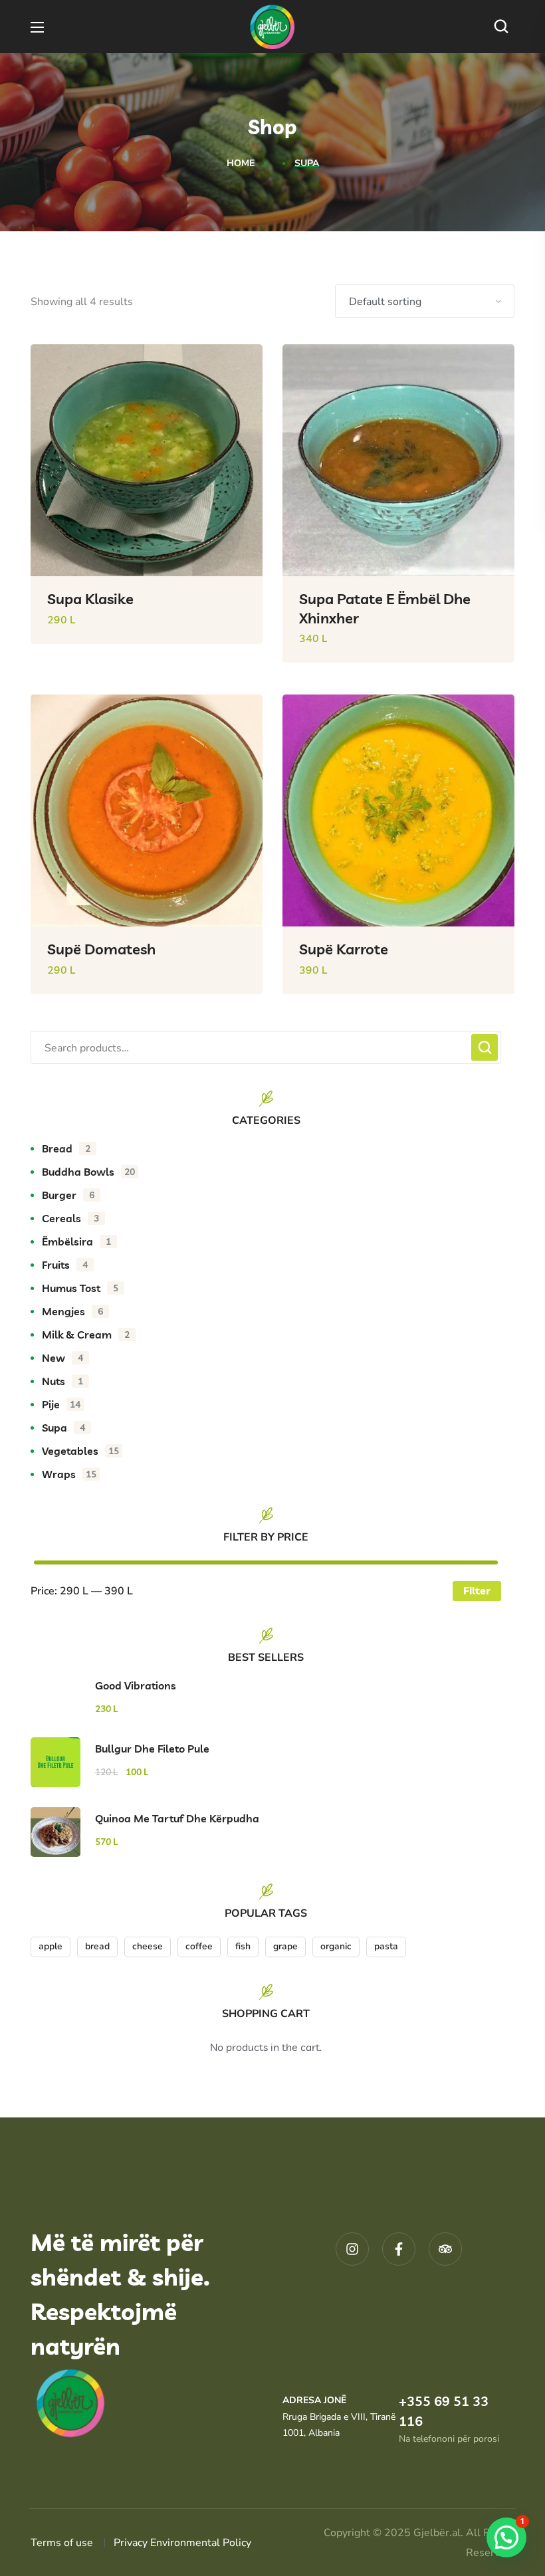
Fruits (65, 1265)
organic (336, 1946)
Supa (63, 1428)
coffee (199, 1946)
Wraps (69, 1474)
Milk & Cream (86, 1335)
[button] (504, 27)
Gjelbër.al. (440, 2533)
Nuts (62, 1381)
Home (241, 163)
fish (243, 1946)
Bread (66, 1148)
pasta (386, 1946)
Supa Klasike (90, 599)
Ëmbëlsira (76, 1241)
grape (285, 1946)
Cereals (70, 1218)
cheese (148, 1946)
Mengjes (72, 1311)
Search (485, 1047)
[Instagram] (352, 2249)
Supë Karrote (344, 949)
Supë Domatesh (101, 949)
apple (51, 1946)
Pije (61, 1404)
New (62, 1358)
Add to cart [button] (231, 654)
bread (97, 1946)
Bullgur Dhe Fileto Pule (152, 1749)
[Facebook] (399, 2249)
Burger (68, 1195)
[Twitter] (445, 2249)
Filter (477, 1590)
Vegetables (80, 1451)
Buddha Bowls (88, 1172)
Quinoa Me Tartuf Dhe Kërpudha (177, 1818)
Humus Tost (80, 1288)
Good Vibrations (136, 1685)
